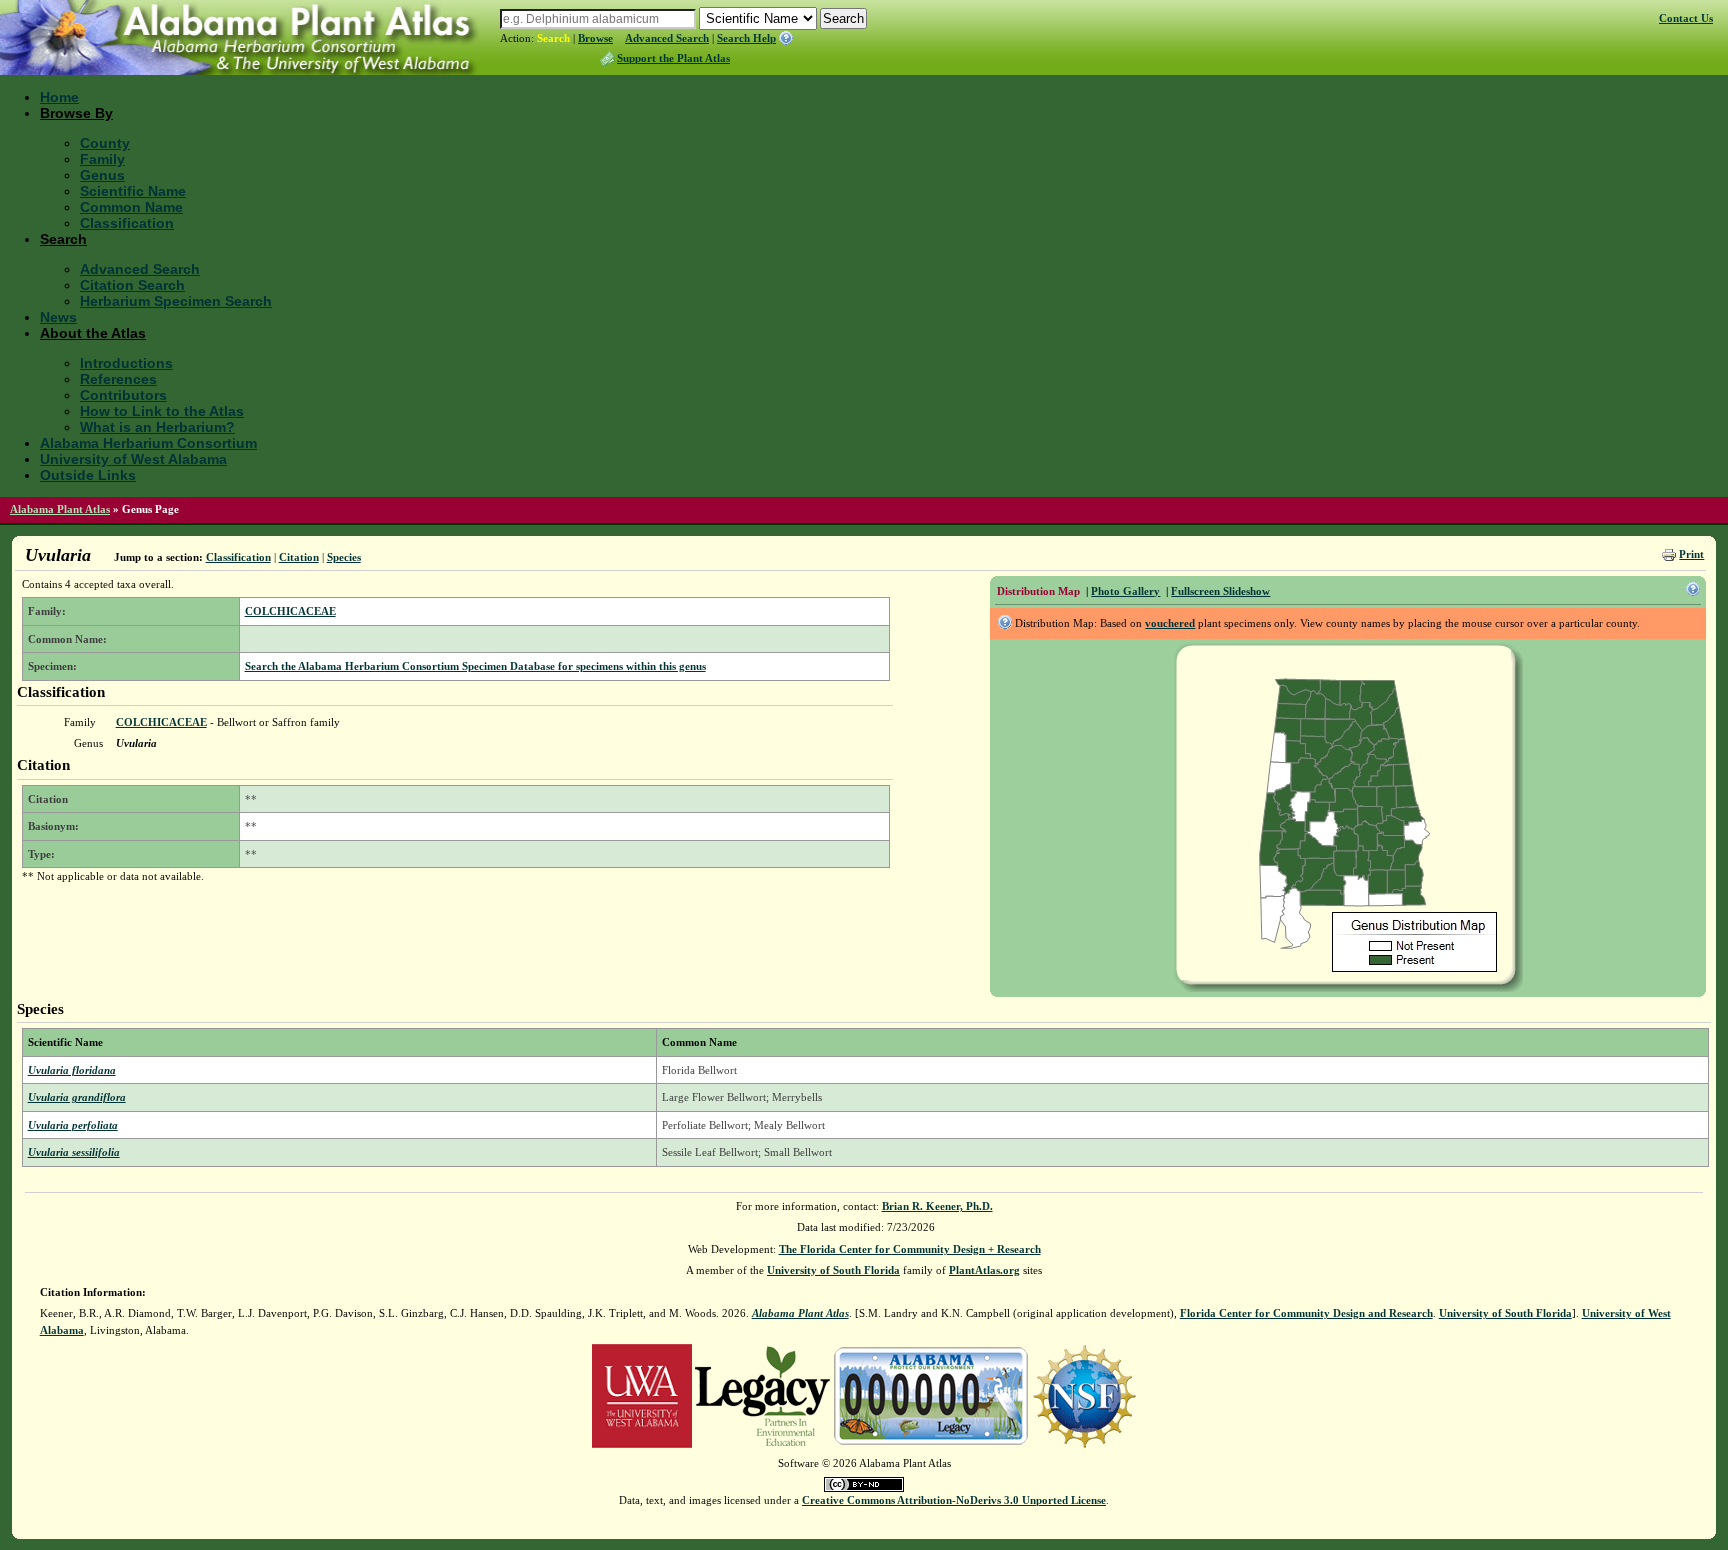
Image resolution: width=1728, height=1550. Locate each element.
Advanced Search (667, 38)
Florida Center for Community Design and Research (1306, 1313)
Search (553, 38)
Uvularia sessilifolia (74, 1152)
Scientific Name (133, 191)
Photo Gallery (1125, 591)
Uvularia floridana (72, 1070)
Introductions (126, 363)
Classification (127, 223)
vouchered (1170, 623)
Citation (299, 557)
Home (59, 97)
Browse (595, 38)
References (118, 379)
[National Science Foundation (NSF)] (1084, 1395)
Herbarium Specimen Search (176, 301)
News (58, 317)
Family (102, 159)
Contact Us (1686, 18)
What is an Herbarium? (157, 427)
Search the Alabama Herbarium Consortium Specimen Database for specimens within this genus (475, 666)
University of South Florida (833, 1270)
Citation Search (132, 285)
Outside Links (88, 475)
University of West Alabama (133, 459)
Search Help (746, 38)
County (105, 143)
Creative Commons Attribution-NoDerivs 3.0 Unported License (954, 1500)
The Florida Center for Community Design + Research (910, 1249)
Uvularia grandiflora (77, 1097)
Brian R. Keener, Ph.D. (937, 1206)
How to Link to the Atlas (162, 411)
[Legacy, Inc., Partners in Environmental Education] (762, 1395)
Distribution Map (1038, 591)
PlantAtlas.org (984, 1270)
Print (1691, 554)
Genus (102, 175)
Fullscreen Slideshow (1220, 591)
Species (344, 557)
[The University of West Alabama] (642, 1395)
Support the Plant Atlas (673, 58)
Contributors (123, 395)
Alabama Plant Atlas (60, 509)
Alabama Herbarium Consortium (148, 443)
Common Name (131, 207)
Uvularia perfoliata (73, 1125)
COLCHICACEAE (290, 611)
